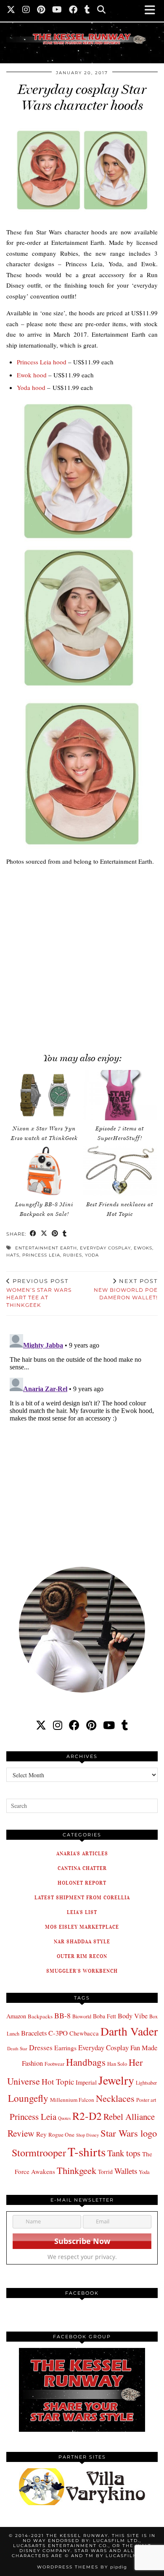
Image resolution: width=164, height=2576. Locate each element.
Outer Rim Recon (82, 1956)
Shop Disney (87, 2135)
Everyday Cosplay (105, 1248)
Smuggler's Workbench (82, 1971)
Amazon (16, 2016)
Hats (13, 1255)
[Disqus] (82, 1436)
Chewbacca (84, 2033)
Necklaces (115, 2098)
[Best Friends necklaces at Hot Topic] (120, 1171)
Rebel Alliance (129, 2116)
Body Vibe (133, 2016)
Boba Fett (104, 2016)
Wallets (126, 2171)
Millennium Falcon (72, 2100)
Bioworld (82, 2016)
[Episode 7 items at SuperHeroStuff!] (120, 1095)
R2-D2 (87, 2116)
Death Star (17, 2048)
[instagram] (58, 1725)
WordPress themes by (82, 2567)
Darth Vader (129, 2031)
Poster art (146, 2100)
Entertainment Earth (46, 1248)
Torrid (105, 2172)
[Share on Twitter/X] (44, 1234)
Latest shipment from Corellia (82, 1897)
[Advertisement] (82, 955)
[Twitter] (11, 10)
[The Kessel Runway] (82, 29)
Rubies (73, 1255)
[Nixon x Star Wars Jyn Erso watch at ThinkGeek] (44, 1095)
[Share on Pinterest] (55, 1234)
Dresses (41, 2048)
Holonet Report (82, 1883)
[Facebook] (73, 10)
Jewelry (116, 2080)
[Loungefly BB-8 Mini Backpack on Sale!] (44, 1171)
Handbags (86, 2062)
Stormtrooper (39, 2153)
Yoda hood (31, 387)
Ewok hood (32, 375)
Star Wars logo (129, 2133)
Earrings (65, 2048)
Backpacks (40, 2016)
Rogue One (61, 2135)
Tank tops (124, 2153)
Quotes (64, 2118)
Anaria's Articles (82, 1853)
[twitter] (41, 1725)
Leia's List (82, 1912)
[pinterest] (91, 1725)
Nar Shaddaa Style (82, 1941)
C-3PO (58, 2033)
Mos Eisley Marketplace (82, 1927)
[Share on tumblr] (65, 1234)
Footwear (54, 2064)
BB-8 (62, 2015)
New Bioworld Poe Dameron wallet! (126, 1289)
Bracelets (34, 2033)
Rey (41, 2134)
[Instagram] (26, 10)
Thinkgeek (77, 2170)
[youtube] (109, 1725)
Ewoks (143, 1248)
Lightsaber (146, 2083)
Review (21, 2133)
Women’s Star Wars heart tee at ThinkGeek (39, 1293)
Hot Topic (58, 2081)
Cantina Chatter (82, 1868)
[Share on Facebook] (33, 1234)
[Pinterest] (41, 10)
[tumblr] (87, 10)
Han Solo (117, 2064)
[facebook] (74, 1725)
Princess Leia (41, 1255)
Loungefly (28, 2098)
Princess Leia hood (42, 362)
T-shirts (87, 2151)
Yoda (92, 1255)
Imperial (86, 2082)
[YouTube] (57, 10)
